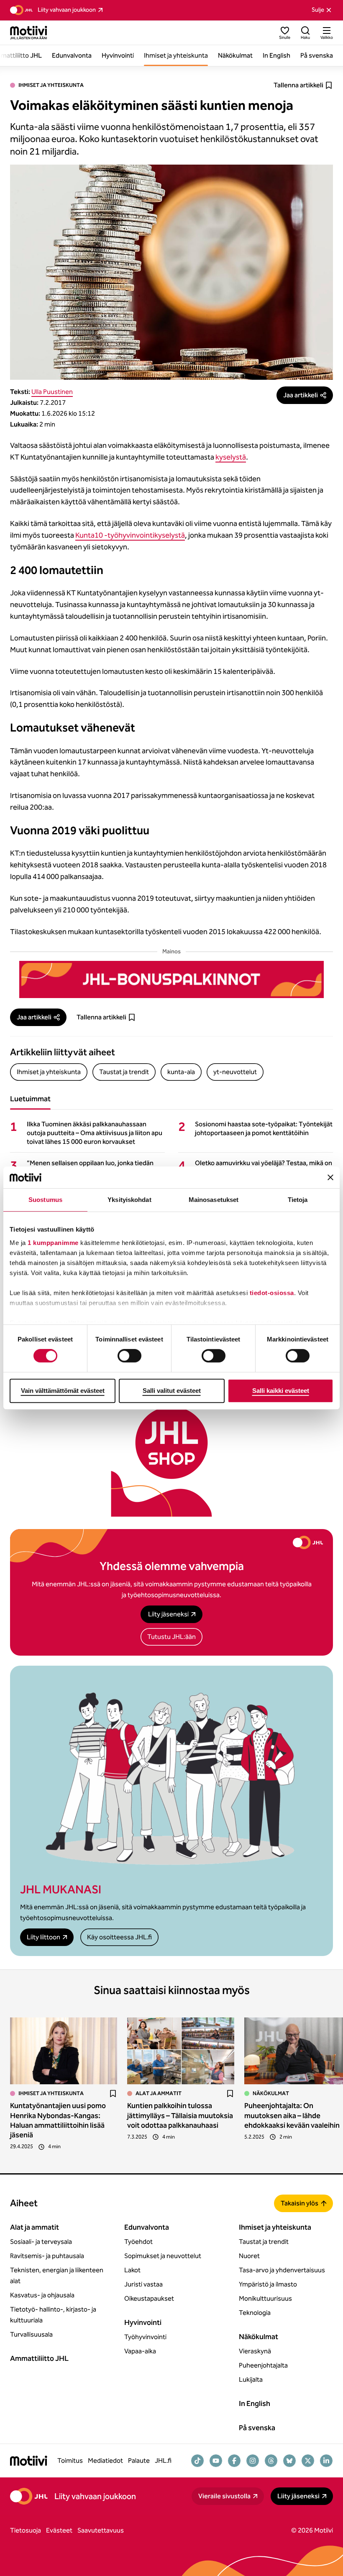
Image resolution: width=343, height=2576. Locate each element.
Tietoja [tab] (298, 1200)
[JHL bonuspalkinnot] (171, 979)
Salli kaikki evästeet (281, 1391)
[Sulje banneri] (330, 1177)
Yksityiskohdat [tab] (129, 1200)
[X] (308, 2461)
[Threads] (271, 2461)
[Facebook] (234, 2461)
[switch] (129, 1356)
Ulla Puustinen (52, 392)
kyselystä (231, 457)
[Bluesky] (289, 2461)
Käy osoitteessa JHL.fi (119, 1937)
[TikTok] (197, 2461)
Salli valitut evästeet (172, 1391)
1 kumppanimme (53, 1243)
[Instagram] (253, 2461)
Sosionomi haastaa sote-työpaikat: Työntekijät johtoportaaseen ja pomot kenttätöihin (264, 1128)
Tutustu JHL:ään (171, 1637)
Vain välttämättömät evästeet (63, 1391)
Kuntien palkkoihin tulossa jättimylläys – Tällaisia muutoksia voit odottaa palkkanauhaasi (180, 2115)
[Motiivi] (29, 33)
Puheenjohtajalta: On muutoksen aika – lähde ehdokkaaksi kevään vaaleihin (292, 2115)
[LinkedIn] (326, 2461)
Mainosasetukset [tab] (214, 1200)
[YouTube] (216, 2461)
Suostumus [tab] (45, 1200)
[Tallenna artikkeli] (113, 2093)
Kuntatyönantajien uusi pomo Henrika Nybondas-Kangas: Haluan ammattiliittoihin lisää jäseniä (58, 2120)
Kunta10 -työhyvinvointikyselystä (130, 535)
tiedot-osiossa (272, 1293)
